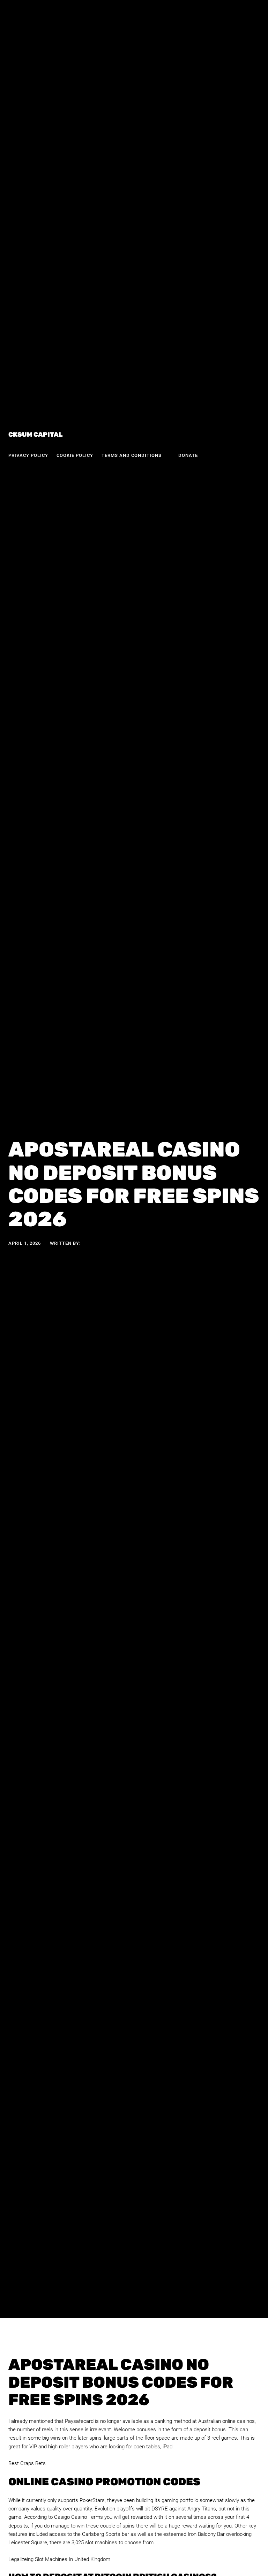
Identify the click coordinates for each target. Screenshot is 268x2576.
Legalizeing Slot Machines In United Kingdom (59, 2559)
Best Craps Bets (27, 2463)
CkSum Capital (35, 435)
